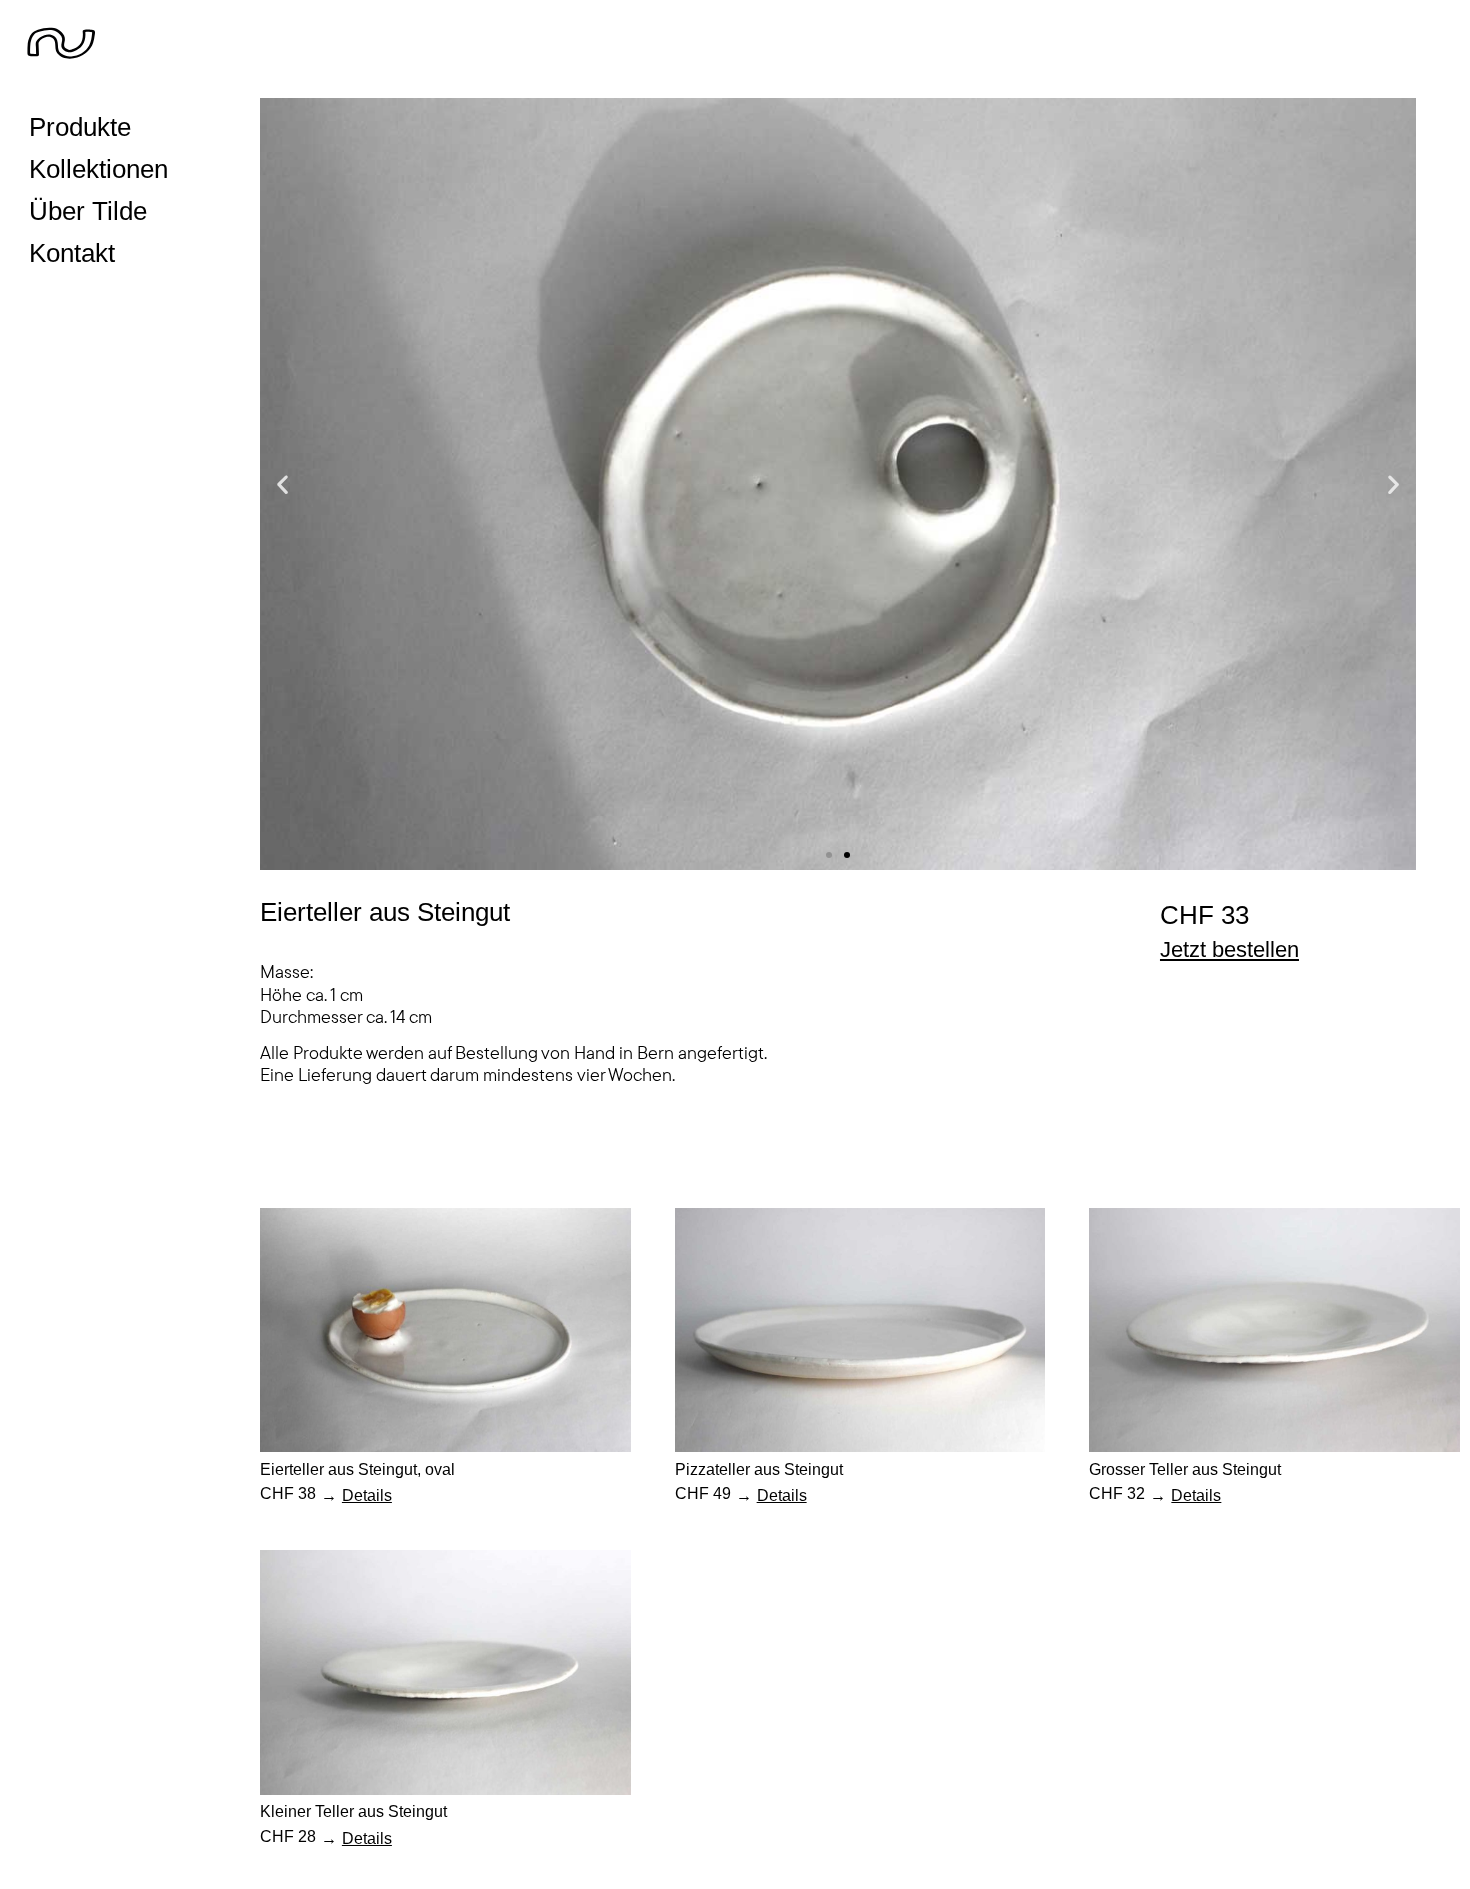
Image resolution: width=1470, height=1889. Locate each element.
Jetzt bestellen (1229, 949)
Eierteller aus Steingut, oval (357, 1469)
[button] (282, 484)
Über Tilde (88, 211)
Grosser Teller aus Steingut (1185, 1469)
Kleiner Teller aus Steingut (353, 1811)
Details (367, 1495)
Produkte (80, 127)
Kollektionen (98, 169)
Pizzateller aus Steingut (759, 1469)
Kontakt (72, 253)
